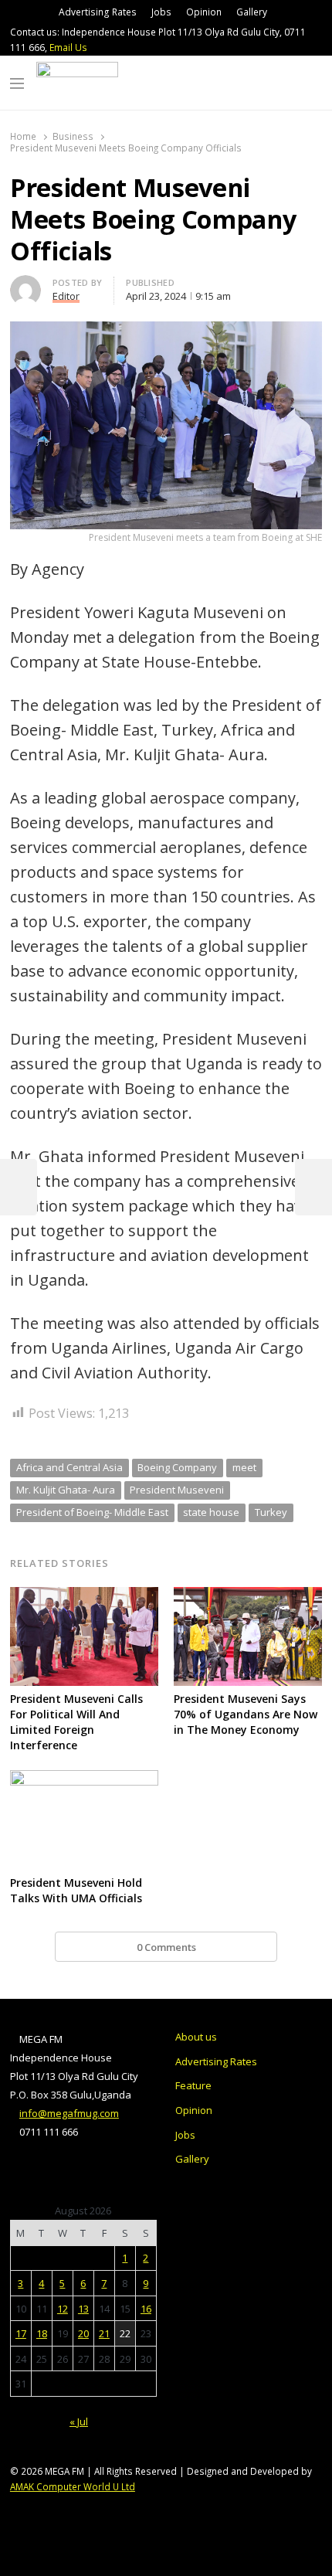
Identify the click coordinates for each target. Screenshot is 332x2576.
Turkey (271, 1512)
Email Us (68, 48)
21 (104, 2333)
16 (146, 2309)
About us (196, 2037)
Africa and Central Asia (69, 1467)
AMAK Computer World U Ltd (73, 2486)
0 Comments (166, 1947)
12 (63, 2309)
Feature (193, 2085)
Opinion (204, 12)
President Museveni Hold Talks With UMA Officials (76, 1890)
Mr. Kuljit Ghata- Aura (66, 1490)
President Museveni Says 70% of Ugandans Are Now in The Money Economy (246, 1714)
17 (21, 2333)
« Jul (79, 2421)
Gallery (252, 12)
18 (42, 2333)
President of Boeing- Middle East (92, 1512)
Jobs (161, 12)
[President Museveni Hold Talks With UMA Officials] (84, 1779)
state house (211, 1512)
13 (83, 2309)
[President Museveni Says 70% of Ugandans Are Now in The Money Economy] (248, 1596)
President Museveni (177, 1490)
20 (83, 2333)
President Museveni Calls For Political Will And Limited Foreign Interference (76, 1722)
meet (244, 1467)
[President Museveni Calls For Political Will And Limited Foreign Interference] (84, 1596)
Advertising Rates (98, 12)
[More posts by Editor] (25, 284)
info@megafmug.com (69, 2113)
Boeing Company (177, 1467)
